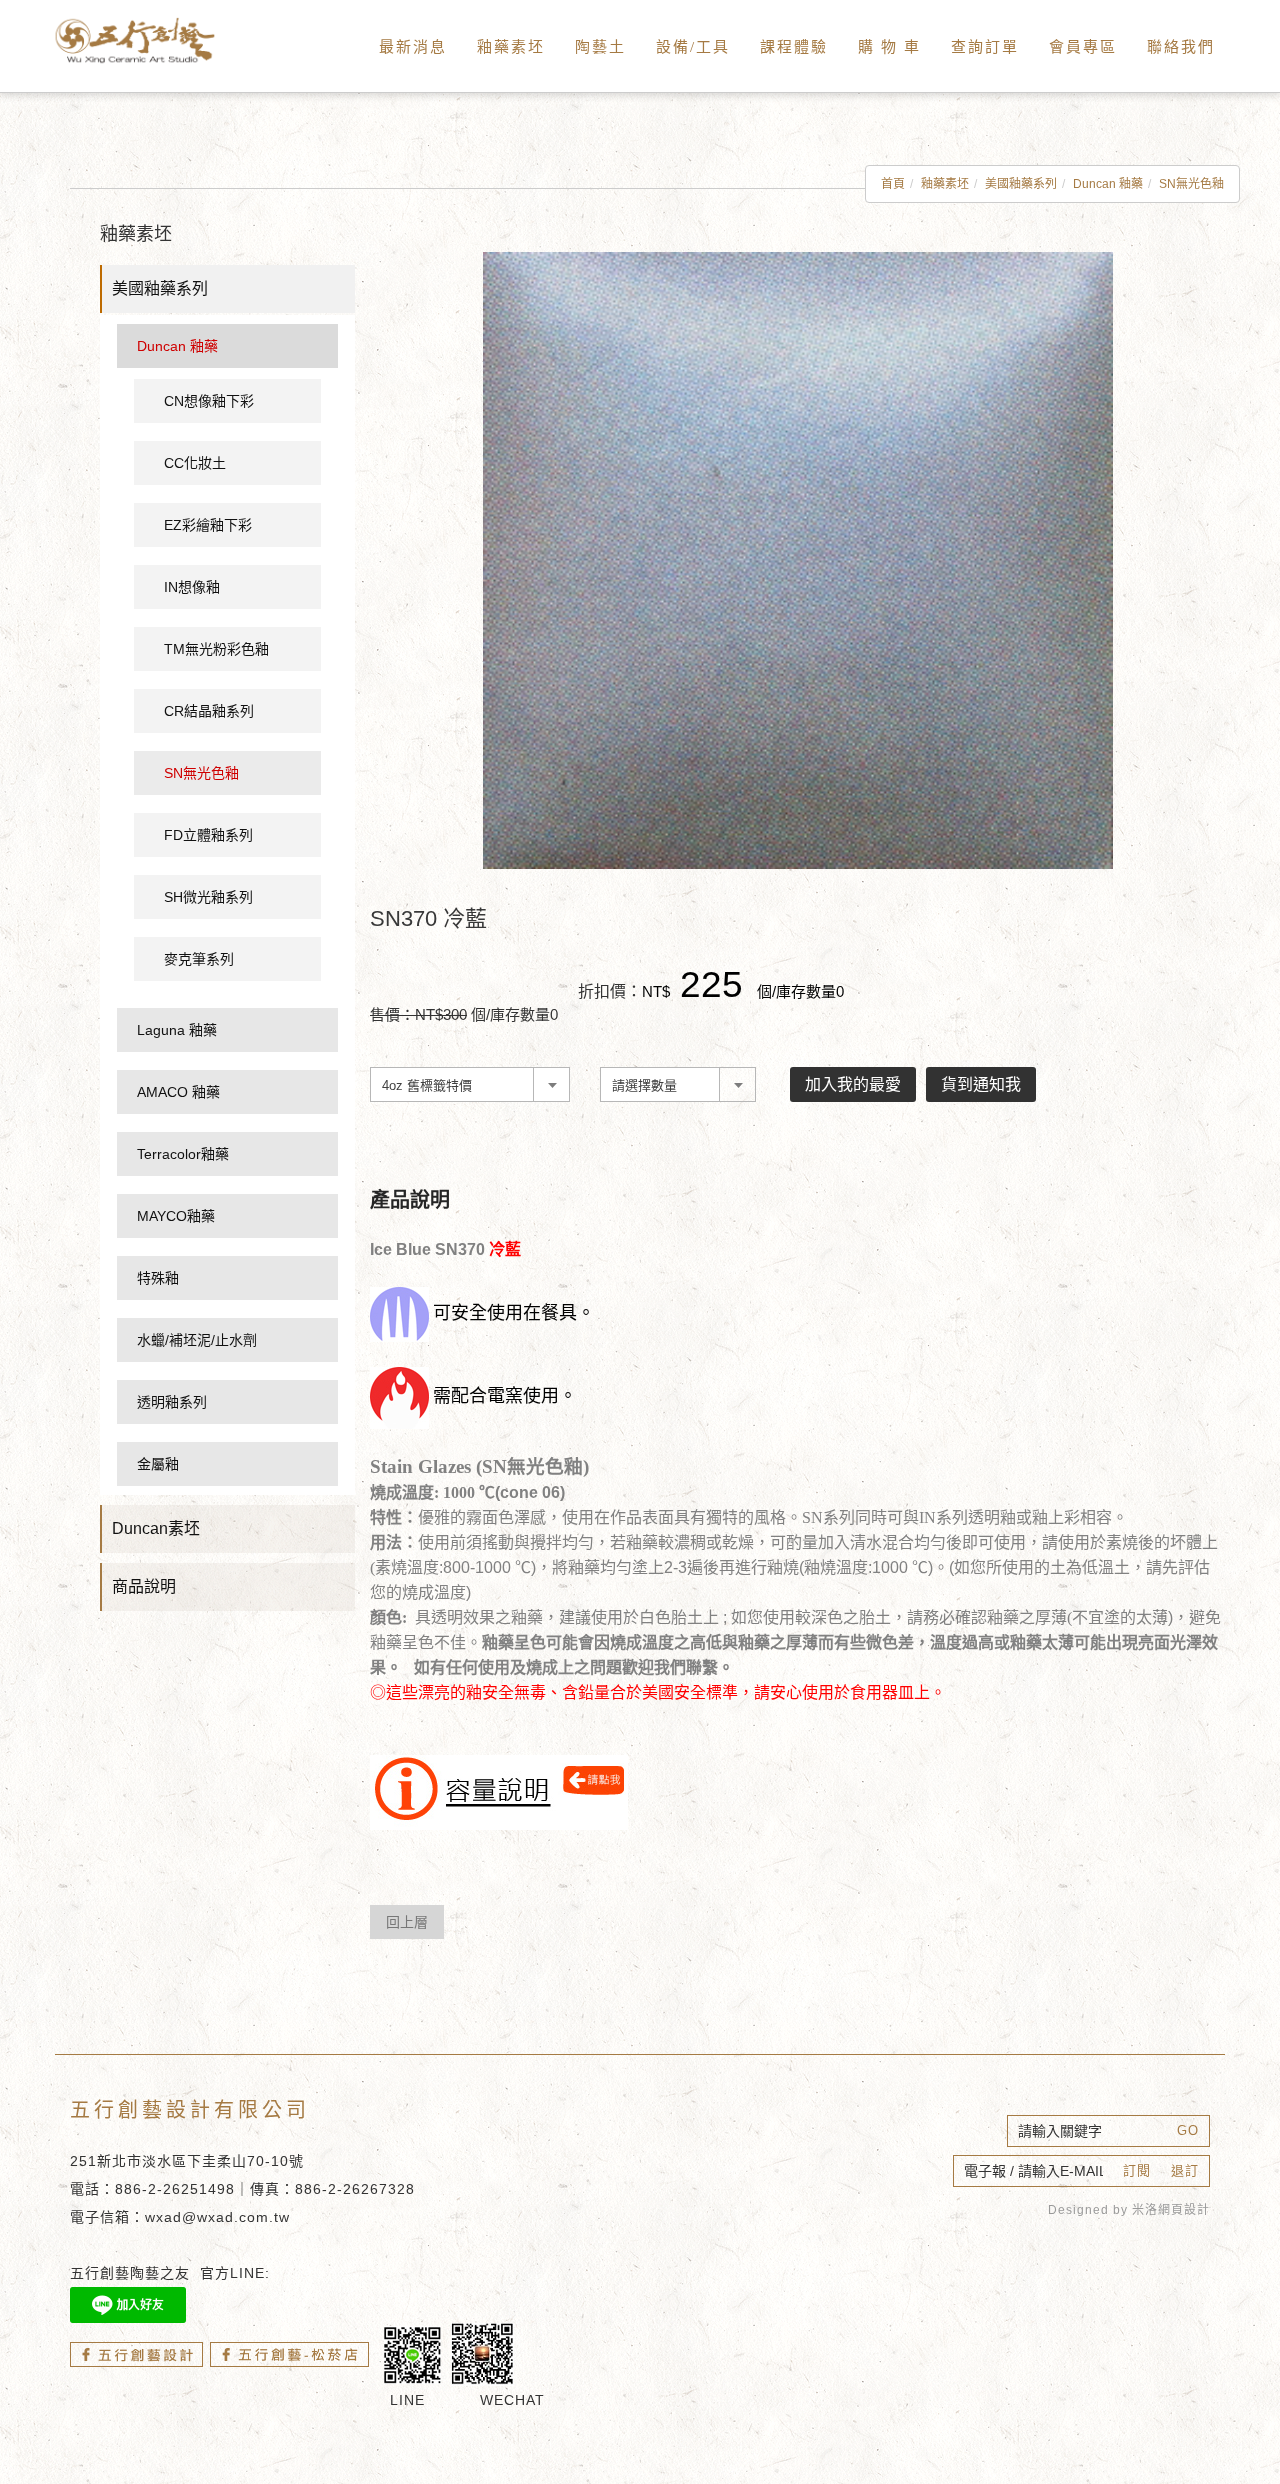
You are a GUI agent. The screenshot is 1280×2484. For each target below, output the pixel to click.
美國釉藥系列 (1021, 184)
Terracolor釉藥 (183, 1154)
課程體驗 (794, 47)
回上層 (407, 1922)
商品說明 (144, 1586)
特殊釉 (158, 1278)
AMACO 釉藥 (178, 1092)
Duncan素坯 (156, 1528)
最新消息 (413, 47)
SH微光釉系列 (208, 897)
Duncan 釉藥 (1108, 184)
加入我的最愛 (853, 1084)
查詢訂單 (985, 47)
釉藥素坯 (511, 47)
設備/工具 (693, 47)
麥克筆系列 (199, 959)
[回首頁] (160, 41)
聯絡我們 (1181, 47)
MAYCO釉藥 (176, 1216)
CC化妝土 (195, 463)
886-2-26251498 (175, 2189)
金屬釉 (158, 1464)
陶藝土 (600, 47)
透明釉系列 (172, 1402)
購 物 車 (889, 47)
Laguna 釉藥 (177, 1030)
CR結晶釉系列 (209, 711)
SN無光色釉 (1191, 184)
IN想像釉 (192, 587)
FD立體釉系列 (208, 835)
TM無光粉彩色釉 (216, 649)
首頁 (893, 184)
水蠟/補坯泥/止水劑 (197, 1340)
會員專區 (1083, 47)
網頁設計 (1184, 2210)
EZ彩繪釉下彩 (208, 525)
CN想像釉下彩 (209, 401)
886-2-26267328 (355, 2189)
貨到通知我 (981, 1084)
